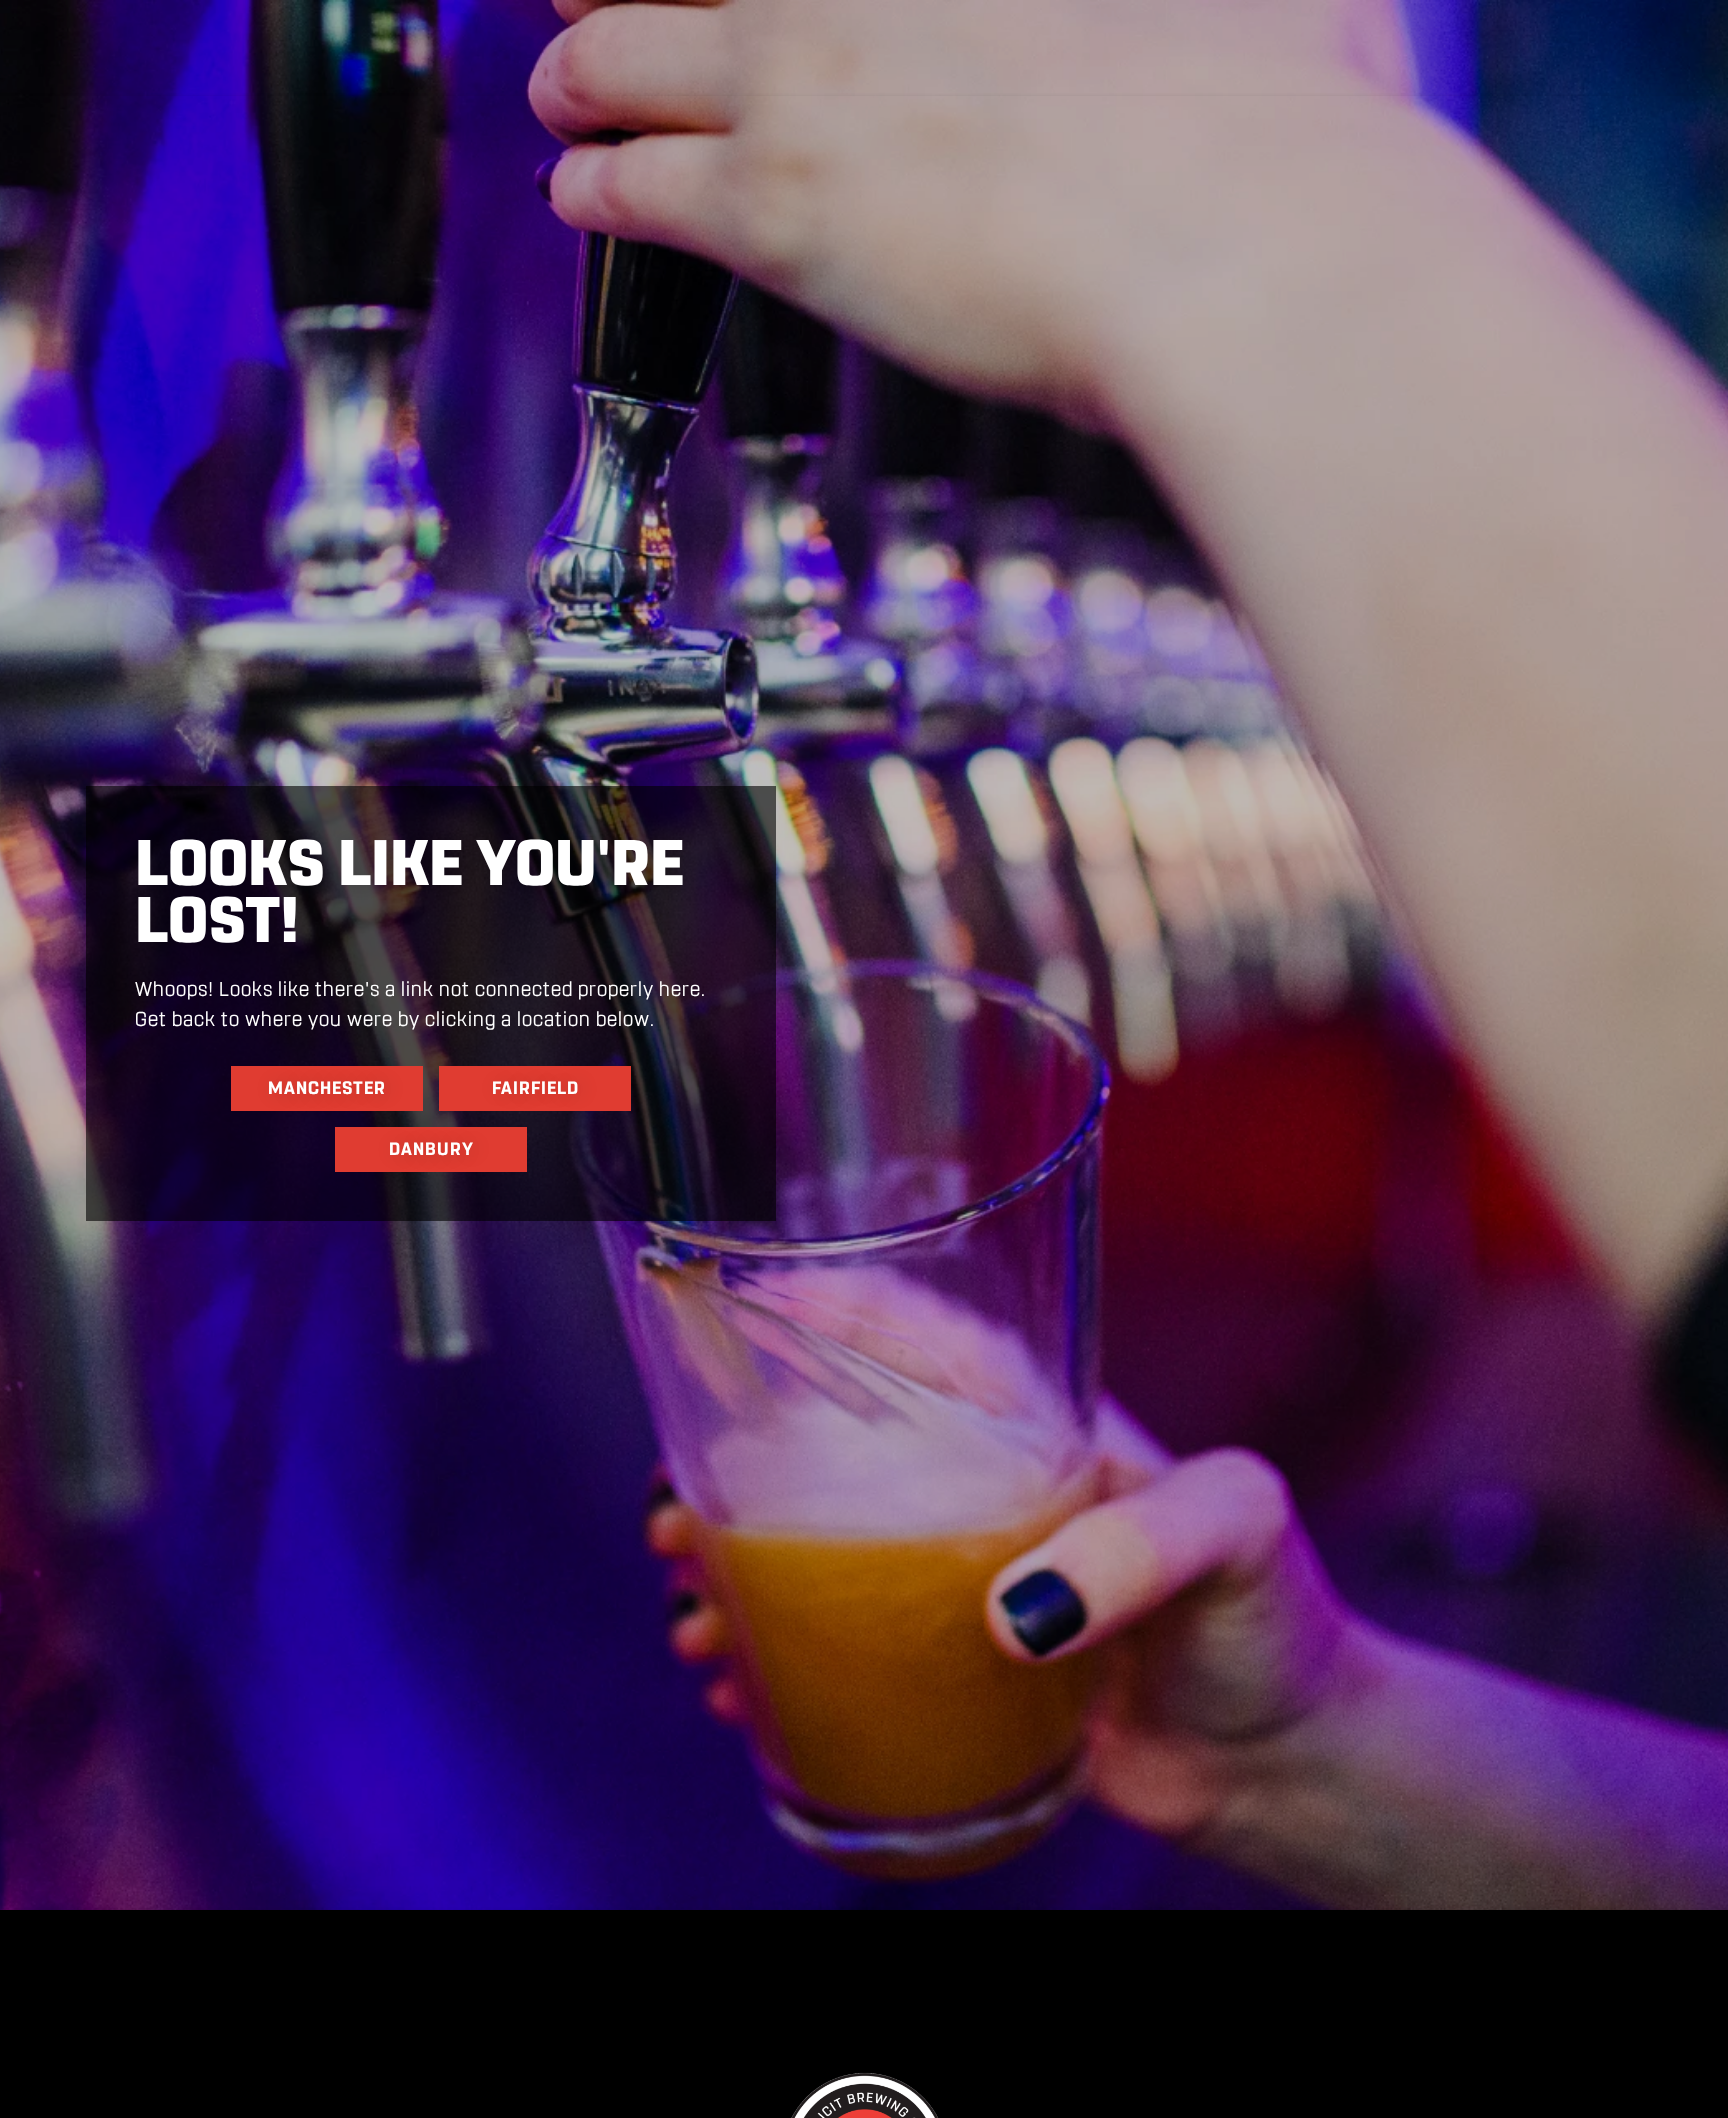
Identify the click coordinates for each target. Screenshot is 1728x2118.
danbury (431, 1149)
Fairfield (535, 1088)
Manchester (327, 1088)
